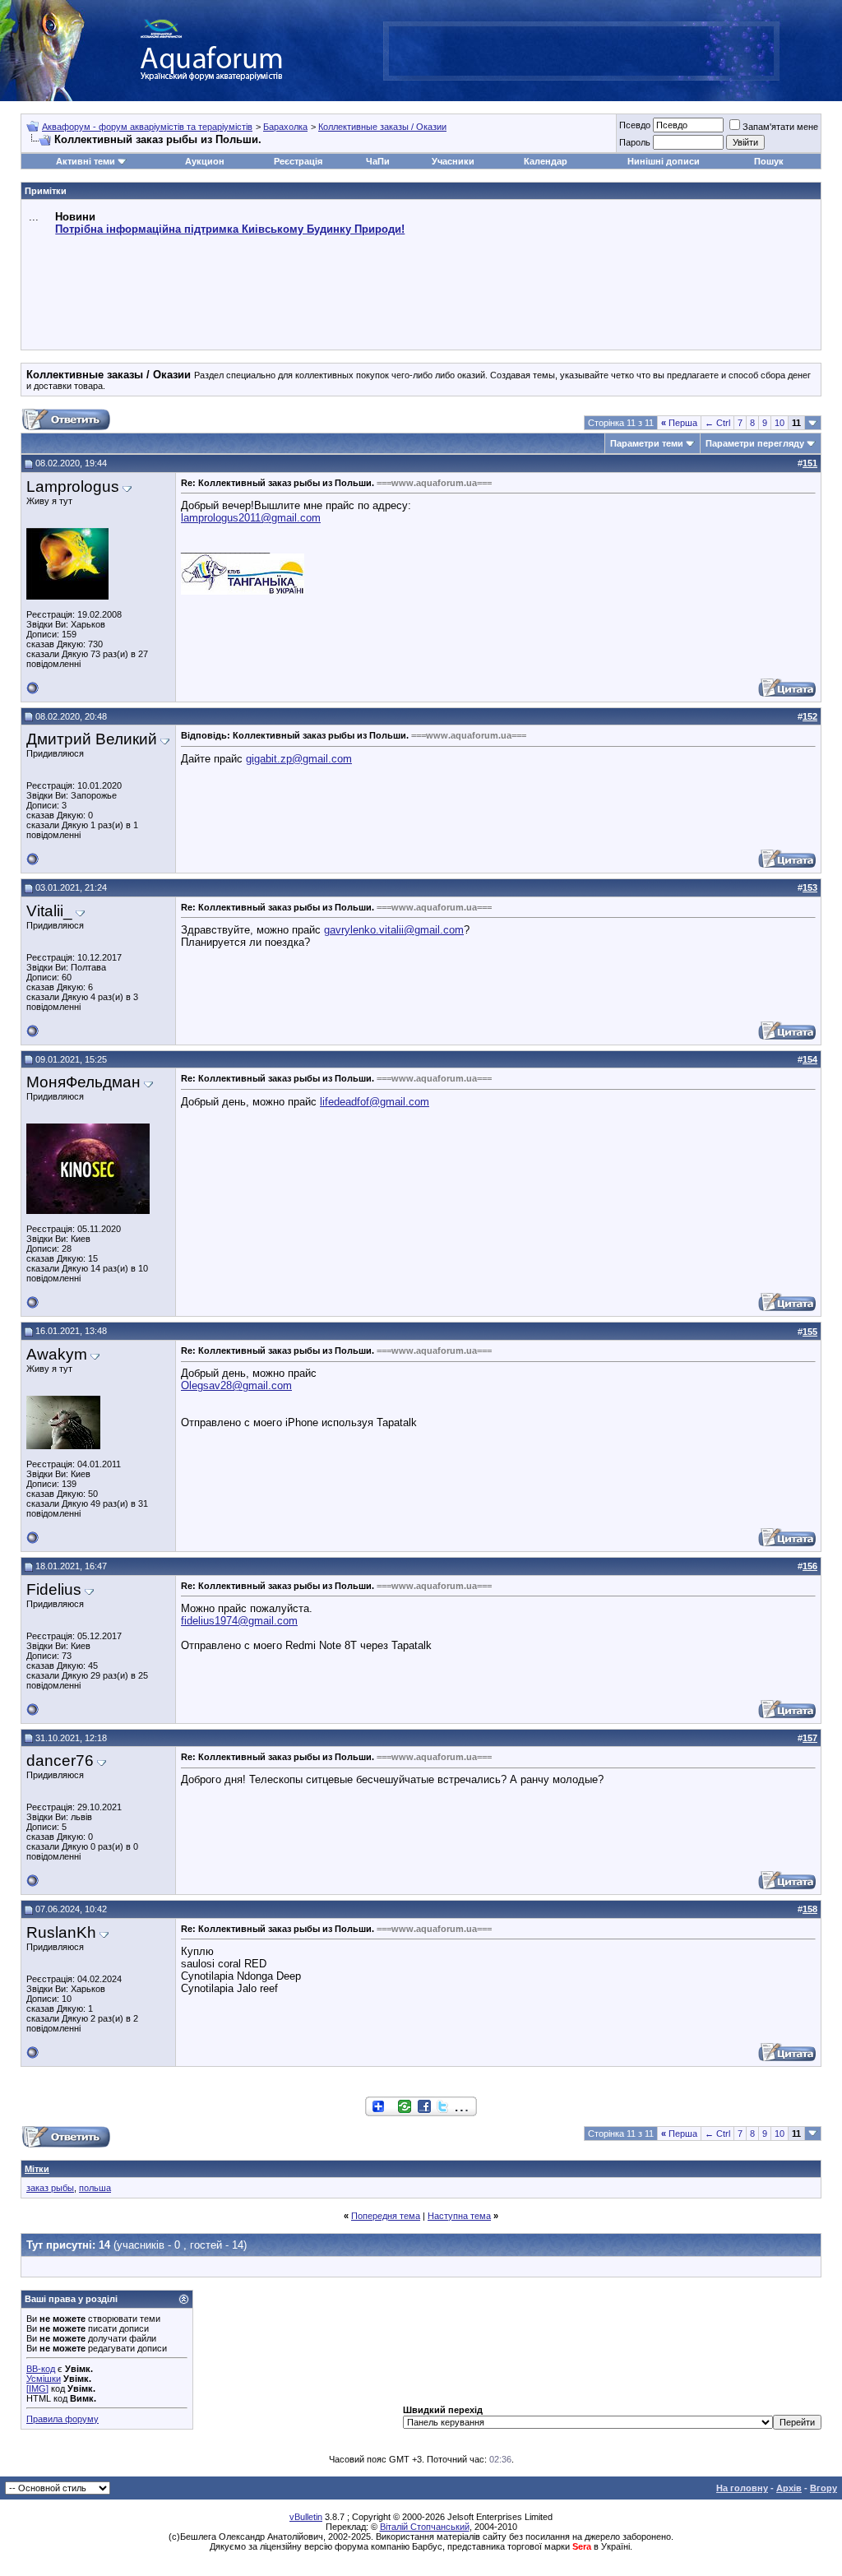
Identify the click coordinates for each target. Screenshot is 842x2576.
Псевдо (635, 125)
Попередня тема (386, 2216)
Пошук (769, 161)
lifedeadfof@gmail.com (375, 1102)
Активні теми (86, 161)
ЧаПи (378, 161)
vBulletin (306, 2517)
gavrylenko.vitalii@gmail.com (394, 930)
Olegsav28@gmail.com (236, 1385)
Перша (679, 423)
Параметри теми (647, 443)
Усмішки (44, 2379)
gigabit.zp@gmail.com (299, 759)
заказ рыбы (50, 2188)
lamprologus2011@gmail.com (251, 518)
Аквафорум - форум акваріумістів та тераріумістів (147, 127)
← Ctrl (717, 423)
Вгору (823, 2488)
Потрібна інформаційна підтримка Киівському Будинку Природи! (230, 229)
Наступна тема (459, 2216)
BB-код (41, 2369)
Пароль (635, 142)
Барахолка (285, 127)
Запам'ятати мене (780, 127)
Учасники (453, 161)
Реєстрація (298, 161)
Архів (789, 2488)
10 (780, 423)
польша (95, 2188)
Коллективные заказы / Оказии (382, 127)
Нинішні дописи (664, 161)
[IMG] (37, 2388)
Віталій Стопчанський (425, 2527)
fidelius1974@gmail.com (239, 1621)
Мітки (37, 2169)
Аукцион (205, 161)
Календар (546, 161)
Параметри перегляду (755, 443)
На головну (742, 2488)
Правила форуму (62, 2419)
